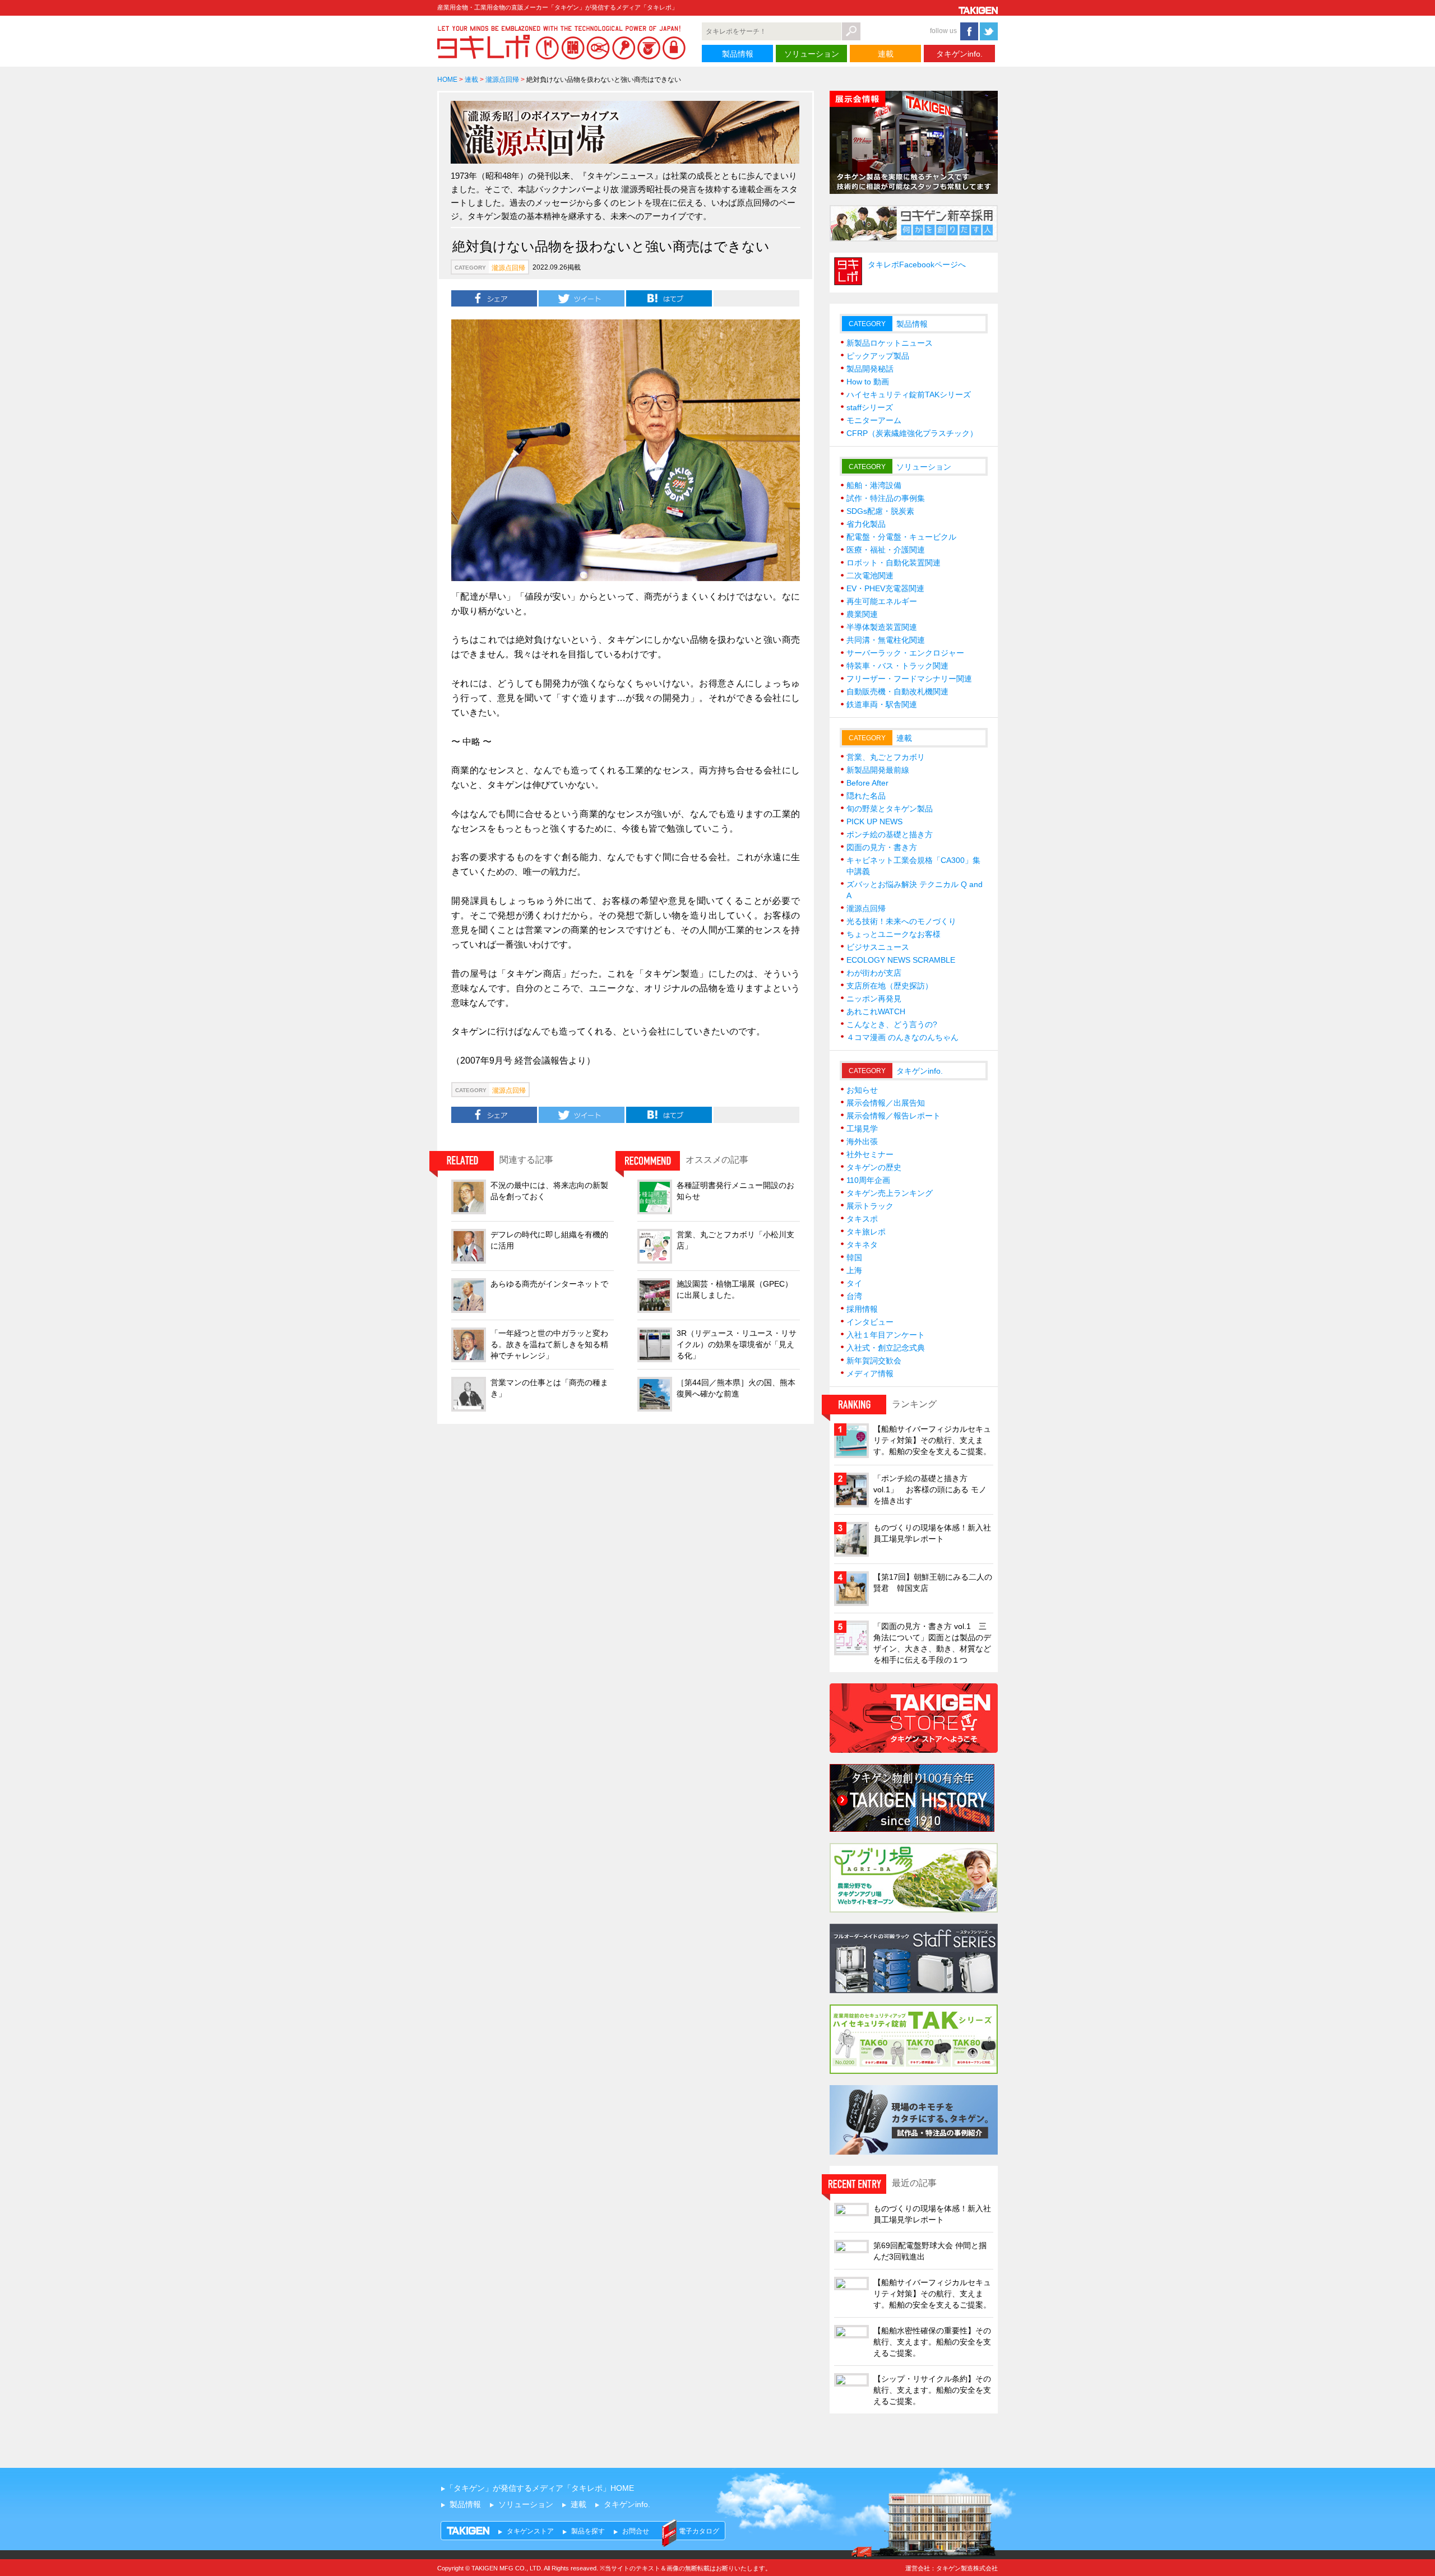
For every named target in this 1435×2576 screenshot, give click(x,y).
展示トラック (870, 1206)
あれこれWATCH (876, 1011)
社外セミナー (870, 1154)
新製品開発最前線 (878, 770)
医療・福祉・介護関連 (886, 550)
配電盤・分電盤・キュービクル (901, 537)
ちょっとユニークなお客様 (894, 934)
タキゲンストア (530, 2531)
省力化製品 (866, 524)
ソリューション (812, 54)
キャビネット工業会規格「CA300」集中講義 (913, 866)
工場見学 (862, 1129)
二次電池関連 (870, 575)
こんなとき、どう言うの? (892, 1024)
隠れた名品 (866, 796)
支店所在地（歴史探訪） (890, 986)
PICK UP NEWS (874, 821)
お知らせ (862, 1090)
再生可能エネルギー (882, 601)
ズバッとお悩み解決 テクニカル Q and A (915, 890)
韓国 (854, 1257)
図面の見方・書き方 (882, 847)
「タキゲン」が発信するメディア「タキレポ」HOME (540, 2488)
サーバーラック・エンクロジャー (905, 653)
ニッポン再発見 (874, 999)
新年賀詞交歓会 (874, 1361)
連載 (886, 54)
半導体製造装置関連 (882, 627)
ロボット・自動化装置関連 (894, 563)
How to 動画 (868, 382)
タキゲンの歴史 (874, 1167)
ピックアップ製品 (878, 356)
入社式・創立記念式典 (886, 1348)
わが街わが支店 (874, 973)
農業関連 (862, 614)
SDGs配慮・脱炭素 (880, 511)
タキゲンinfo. (959, 54)
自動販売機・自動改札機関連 (897, 691)
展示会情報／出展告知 (886, 1103)
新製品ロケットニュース (890, 343)
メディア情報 (870, 1373)
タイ (854, 1283)
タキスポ (862, 1219)
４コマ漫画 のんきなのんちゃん (902, 1037)
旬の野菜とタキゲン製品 (890, 809)
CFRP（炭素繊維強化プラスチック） (912, 433)
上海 (854, 1270)
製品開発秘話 (870, 369)
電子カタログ (699, 2531)
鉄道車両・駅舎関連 (882, 704)
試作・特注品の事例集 (886, 498)
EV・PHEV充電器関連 (885, 588)
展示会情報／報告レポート (894, 1116)
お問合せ (636, 2531)
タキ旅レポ (866, 1232)
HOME (447, 80)
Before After (867, 783)
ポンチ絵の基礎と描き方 (890, 834)
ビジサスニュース (878, 947)
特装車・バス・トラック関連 (897, 666)
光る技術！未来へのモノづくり (901, 921)
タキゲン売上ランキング (890, 1193)
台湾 (854, 1296)
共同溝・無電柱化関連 (886, 640)
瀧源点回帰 (502, 80)
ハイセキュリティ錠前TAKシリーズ (909, 394)
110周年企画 (868, 1180)
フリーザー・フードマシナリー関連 (909, 679)
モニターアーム (874, 420)
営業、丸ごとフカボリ (886, 757)
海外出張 (862, 1141)
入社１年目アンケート (886, 1335)
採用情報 (862, 1309)
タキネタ (862, 1245)
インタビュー (870, 1322)
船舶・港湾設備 (874, 485)
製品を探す (588, 2531)
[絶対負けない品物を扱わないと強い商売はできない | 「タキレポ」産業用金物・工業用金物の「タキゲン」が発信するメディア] (669, 298)
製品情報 (738, 54)
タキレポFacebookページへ (917, 264)
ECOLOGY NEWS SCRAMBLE (901, 960)
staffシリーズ (870, 407)
